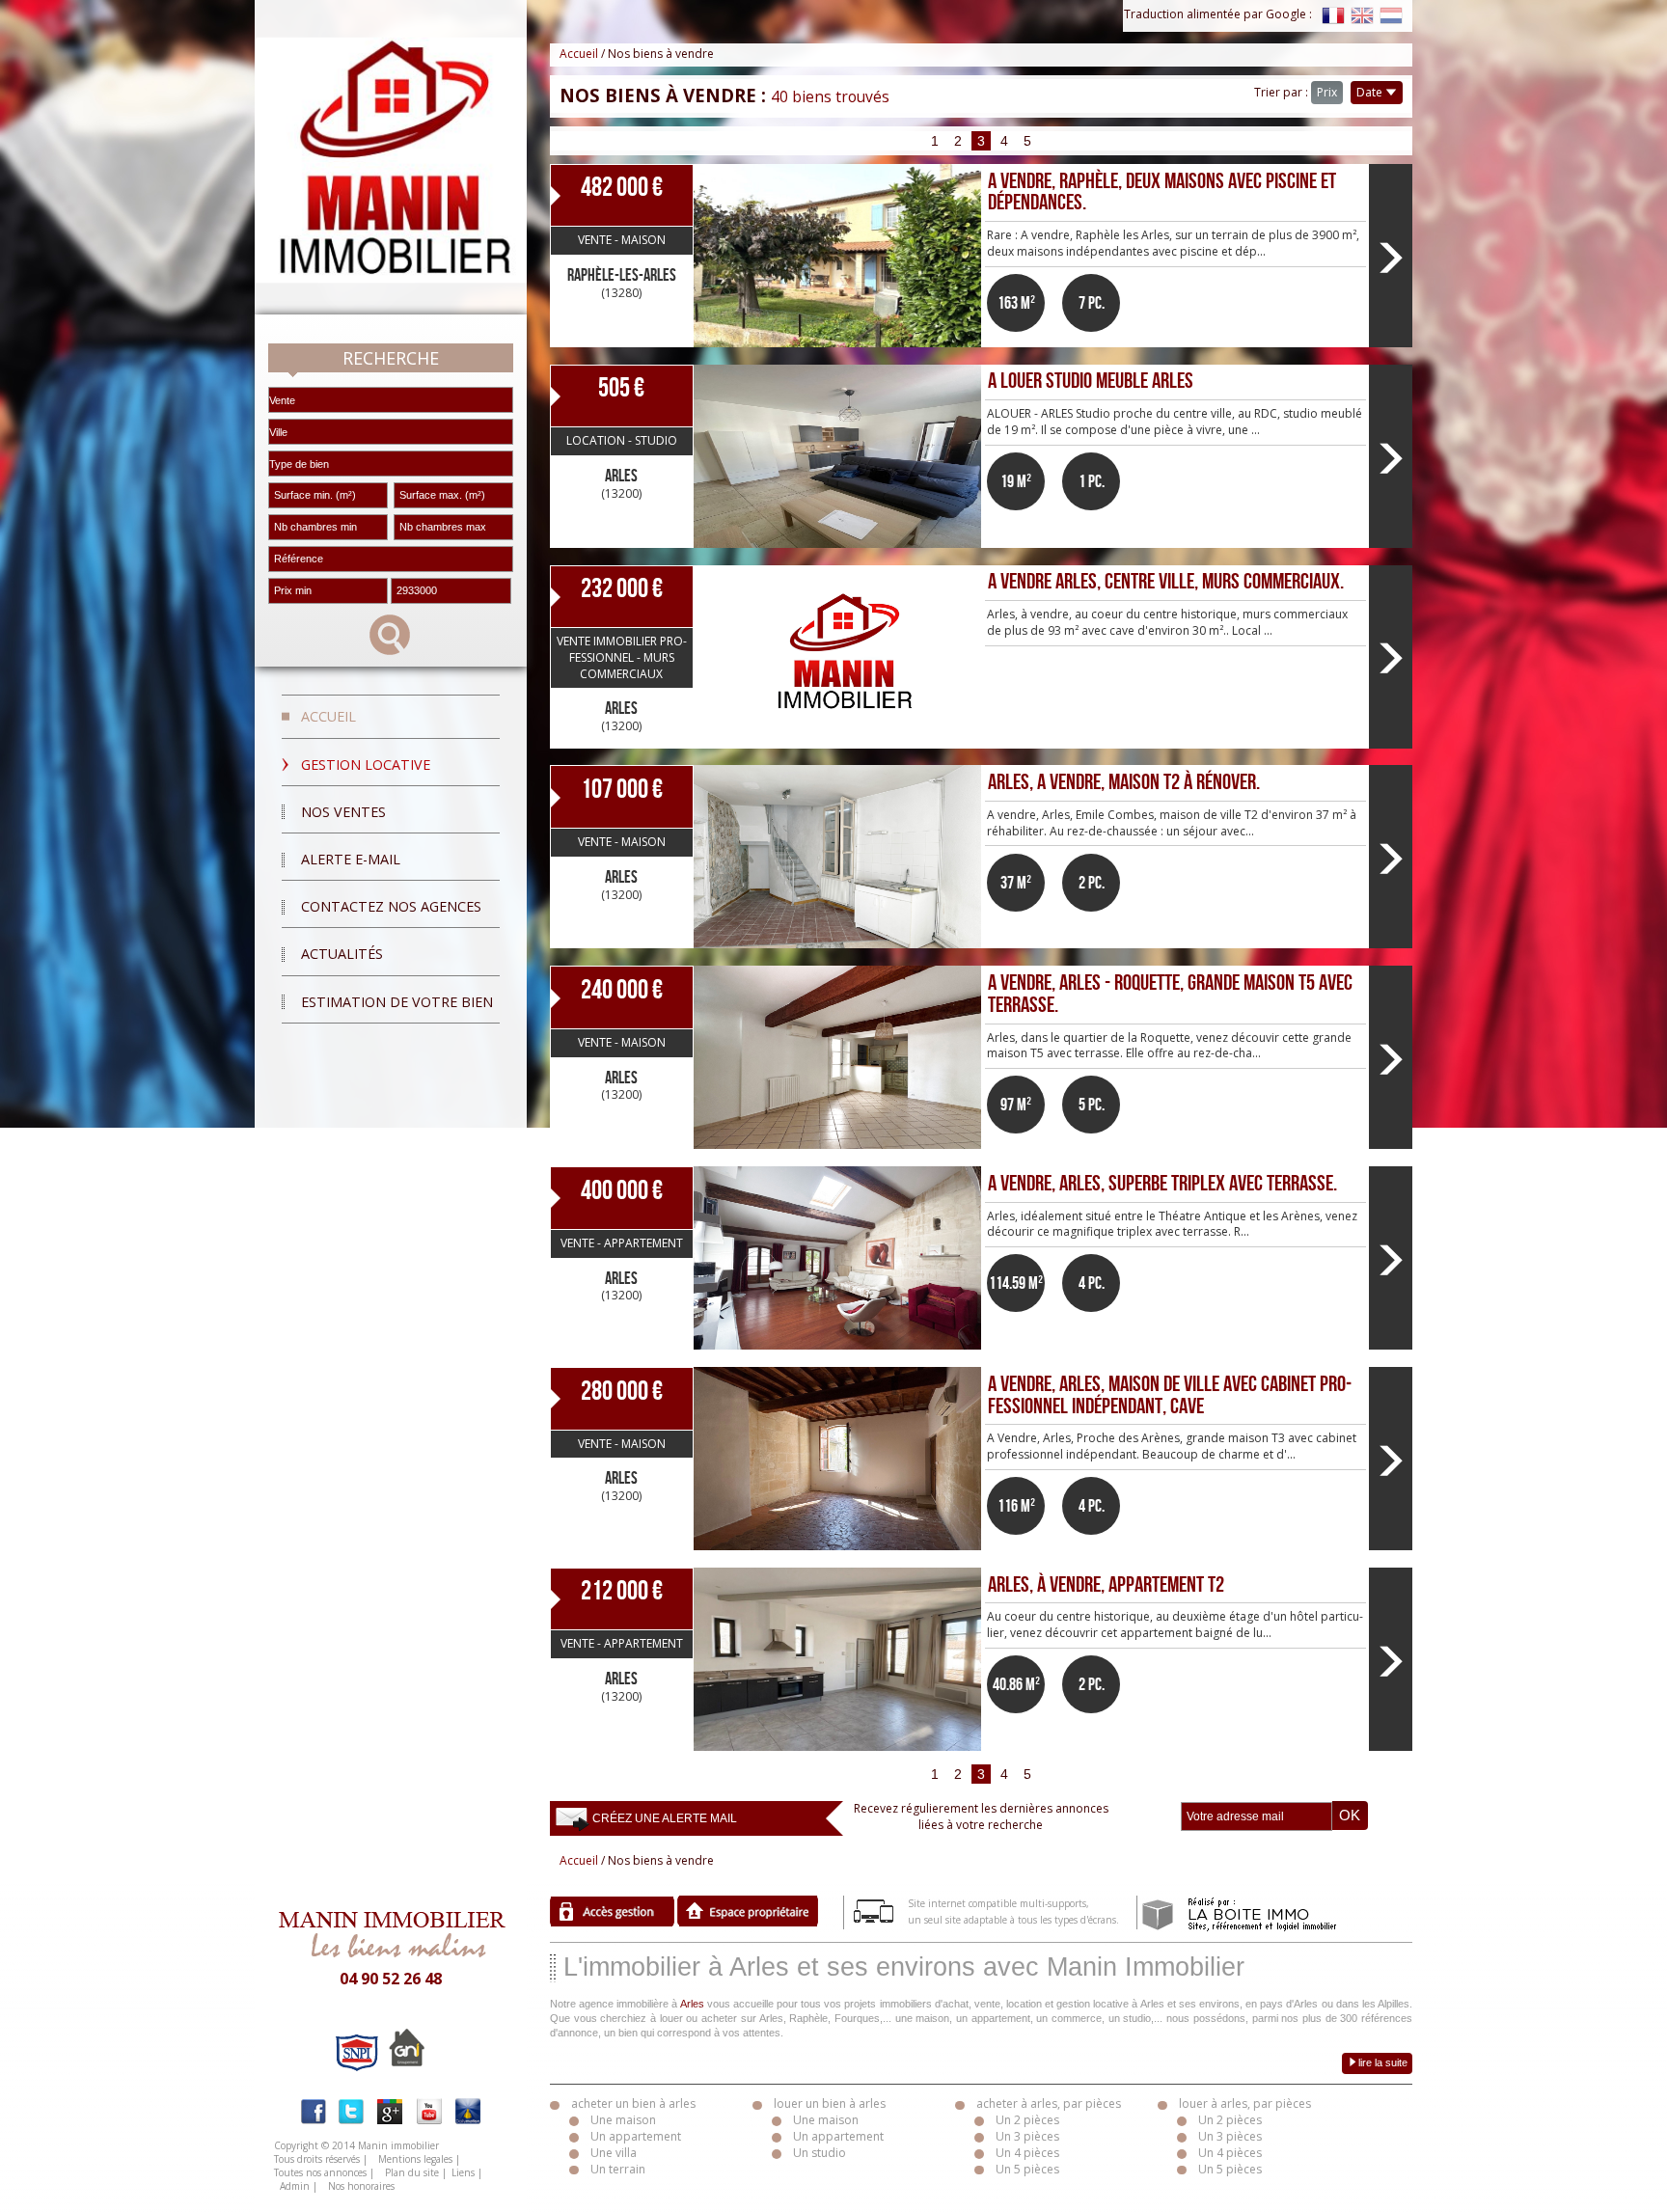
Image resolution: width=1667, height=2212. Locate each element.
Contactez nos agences (391, 906)
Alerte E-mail (351, 859)
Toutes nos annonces (320, 2172)
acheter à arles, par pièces (1049, 2103)
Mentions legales (415, 2159)
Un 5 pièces (1027, 2169)
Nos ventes (343, 812)
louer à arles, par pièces (1245, 2103)
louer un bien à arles (830, 2103)
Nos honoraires (361, 2186)
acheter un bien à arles (633, 2103)
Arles (692, 2004)
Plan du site (412, 2172)
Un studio (820, 2153)
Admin (295, 2186)
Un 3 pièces (1027, 2136)
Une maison (623, 2120)
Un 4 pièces (1027, 2153)
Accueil (328, 716)
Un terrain (618, 2169)
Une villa (614, 2153)
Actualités (342, 954)
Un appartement (636, 2136)
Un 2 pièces (1027, 2120)
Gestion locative (366, 765)
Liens (463, 2172)
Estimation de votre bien (397, 1002)
